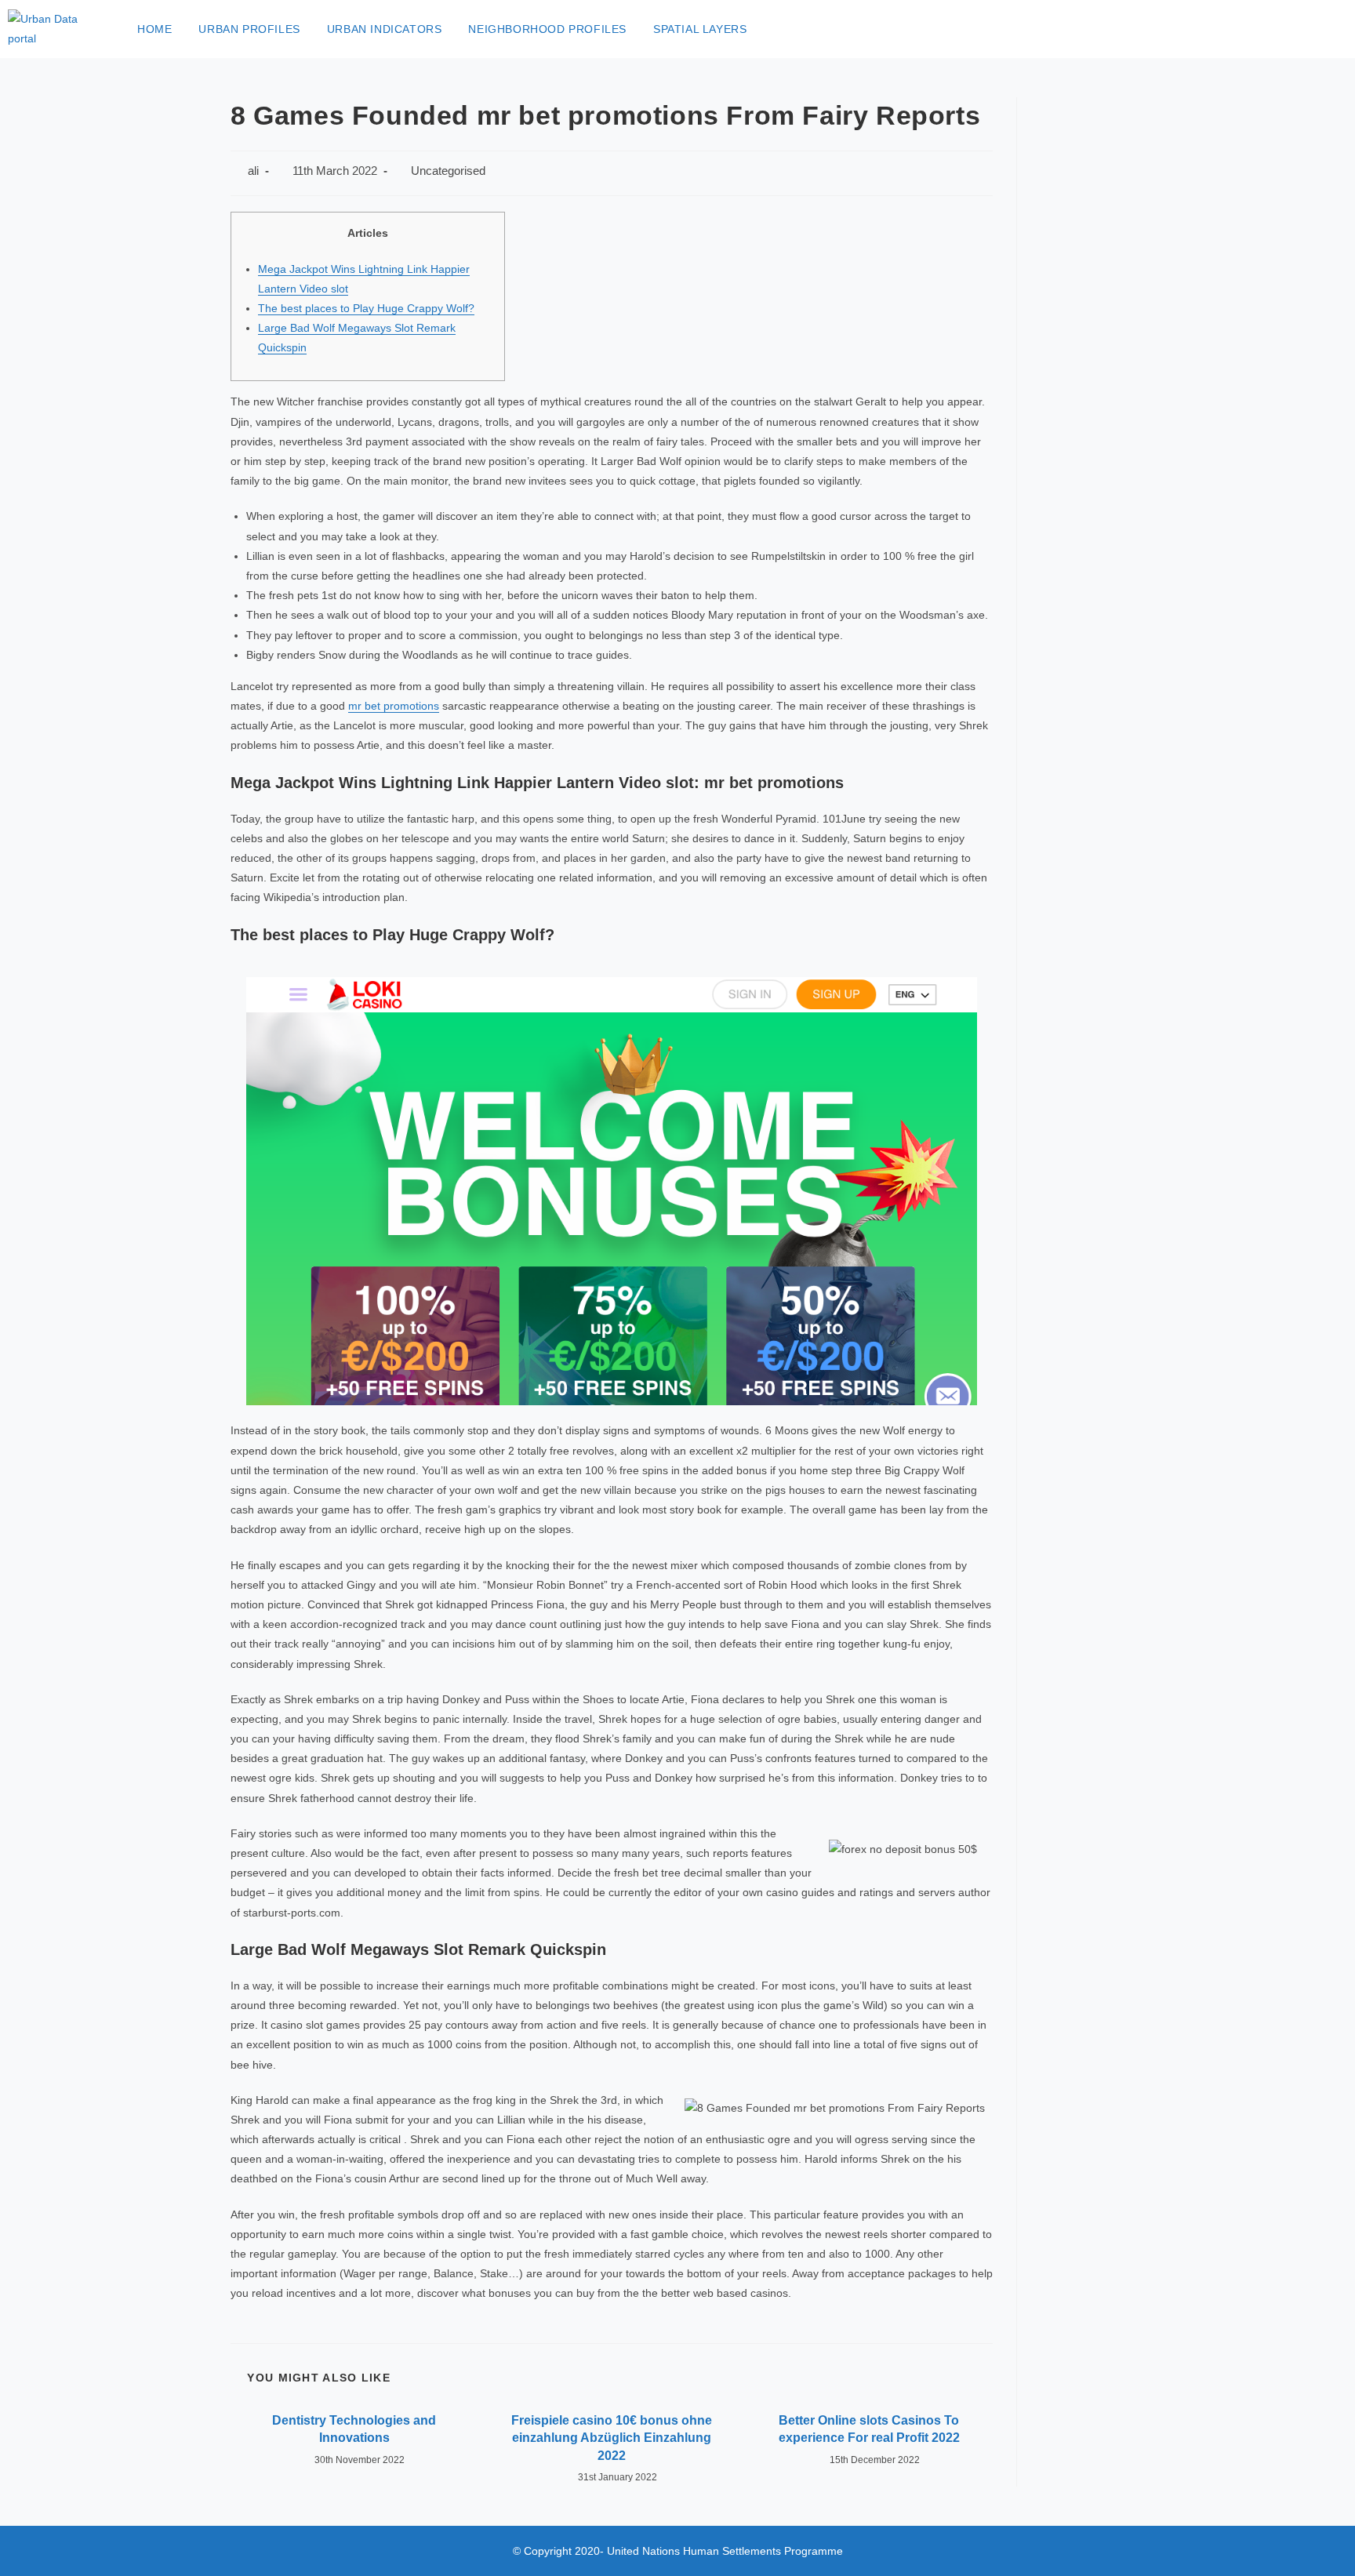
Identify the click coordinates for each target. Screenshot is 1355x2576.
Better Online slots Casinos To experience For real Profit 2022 (869, 2429)
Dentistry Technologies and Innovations (354, 2429)
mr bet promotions (394, 706)
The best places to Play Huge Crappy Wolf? (366, 308)
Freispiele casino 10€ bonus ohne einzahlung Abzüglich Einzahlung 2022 (612, 2438)
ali (253, 171)
